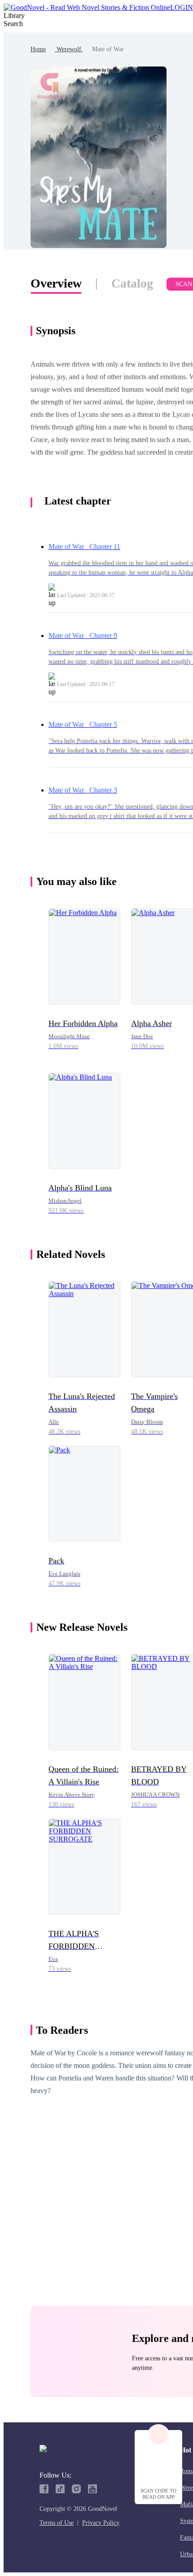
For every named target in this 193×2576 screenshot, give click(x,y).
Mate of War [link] (108, 49)
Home (38, 49)
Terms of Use (57, 2523)
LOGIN (182, 7)
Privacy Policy (101, 2523)
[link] (38, 49)
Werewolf (69, 49)
